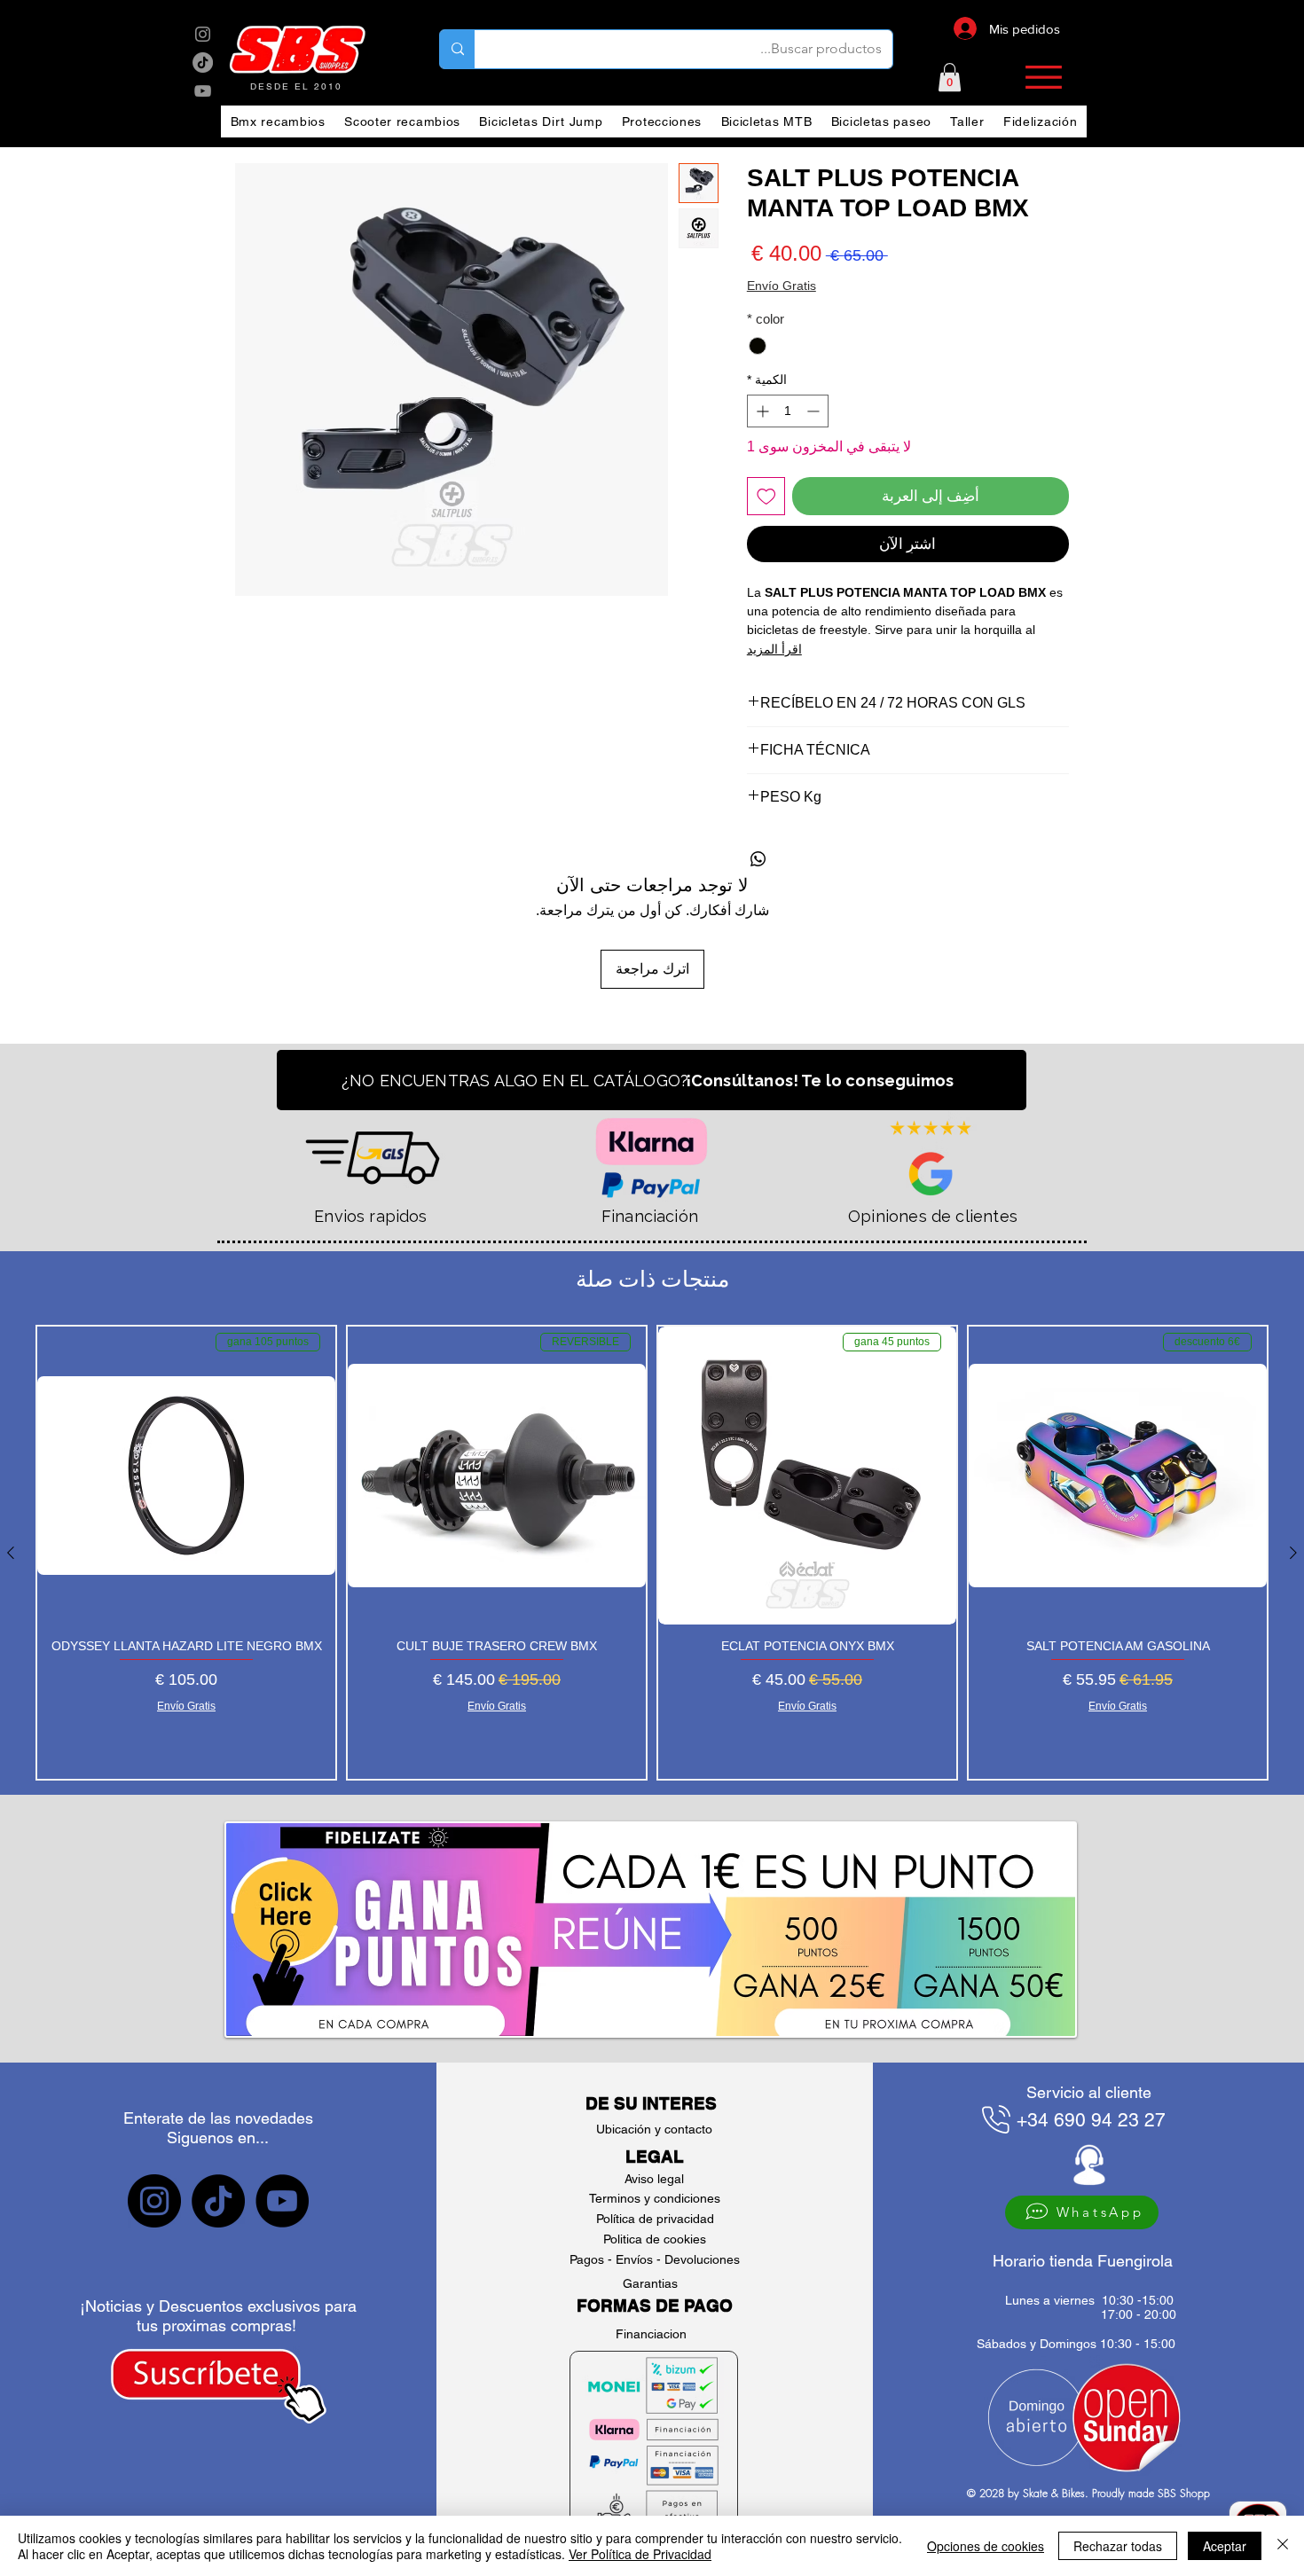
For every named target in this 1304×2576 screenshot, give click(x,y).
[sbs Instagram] (203, 34)
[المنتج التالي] (11, 1553)
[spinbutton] (788, 411)
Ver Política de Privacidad (640, 2554)
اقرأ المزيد (774, 649)
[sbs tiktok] (218, 2201)
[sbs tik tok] (203, 63)
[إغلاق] (1283, 2546)
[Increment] (761, 411)
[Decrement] (815, 411)
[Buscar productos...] (457, 49)
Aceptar (1225, 2546)
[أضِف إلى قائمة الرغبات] (766, 497)
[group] (652, 1553)
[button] (950, 77)
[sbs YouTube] (203, 91)
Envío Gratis (782, 286)
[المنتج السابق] (1293, 1553)
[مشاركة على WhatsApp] (758, 859)
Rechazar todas (1118, 2546)
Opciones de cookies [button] (986, 2546)
